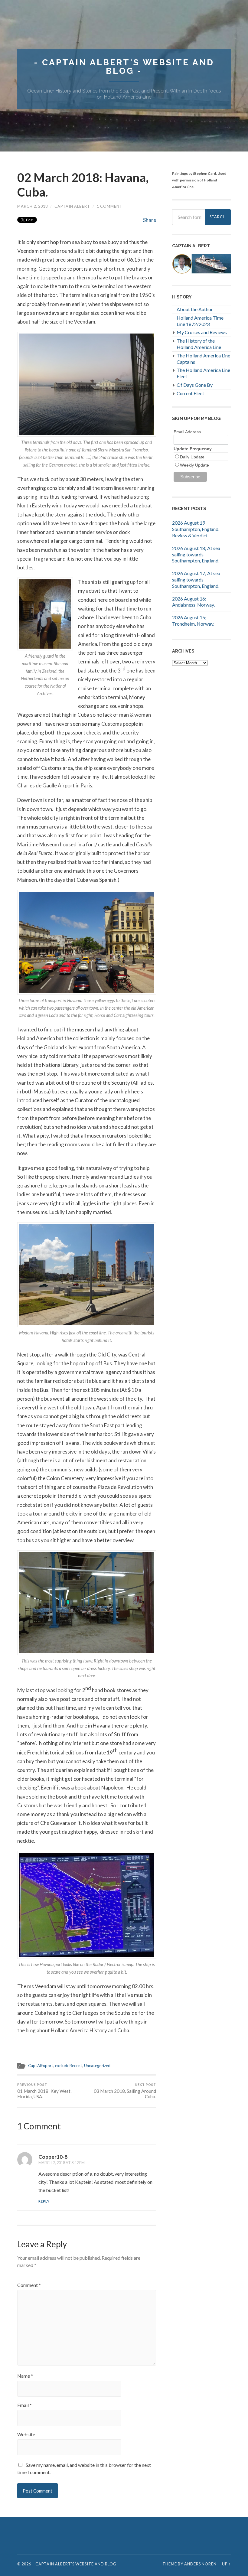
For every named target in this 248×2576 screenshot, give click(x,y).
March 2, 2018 (33, 206)
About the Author (195, 309)
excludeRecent (69, 2066)
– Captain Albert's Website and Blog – (76, 2564)
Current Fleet (190, 393)
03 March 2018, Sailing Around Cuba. (125, 2091)
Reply (44, 2201)
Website (26, 2434)
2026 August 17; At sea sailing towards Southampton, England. (196, 580)
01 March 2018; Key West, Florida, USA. (44, 2091)
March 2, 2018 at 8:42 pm (62, 2163)
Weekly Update (194, 465)
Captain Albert (72, 206)
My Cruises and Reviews (202, 332)
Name (25, 2376)
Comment (29, 2285)
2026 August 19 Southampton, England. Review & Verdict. (196, 529)
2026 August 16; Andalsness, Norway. (193, 602)
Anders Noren (200, 2564)
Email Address (187, 432)
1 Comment (110, 206)
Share (150, 220)
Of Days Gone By (195, 385)
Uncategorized (97, 2066)
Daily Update (192, 457)
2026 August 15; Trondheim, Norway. (193, 620)
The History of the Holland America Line (199, 344)
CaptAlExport (41, 2066)
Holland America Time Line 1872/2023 (200, 321)
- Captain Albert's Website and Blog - (124, 67)
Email (24, 2405)
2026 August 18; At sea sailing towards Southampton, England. (196, 554)
